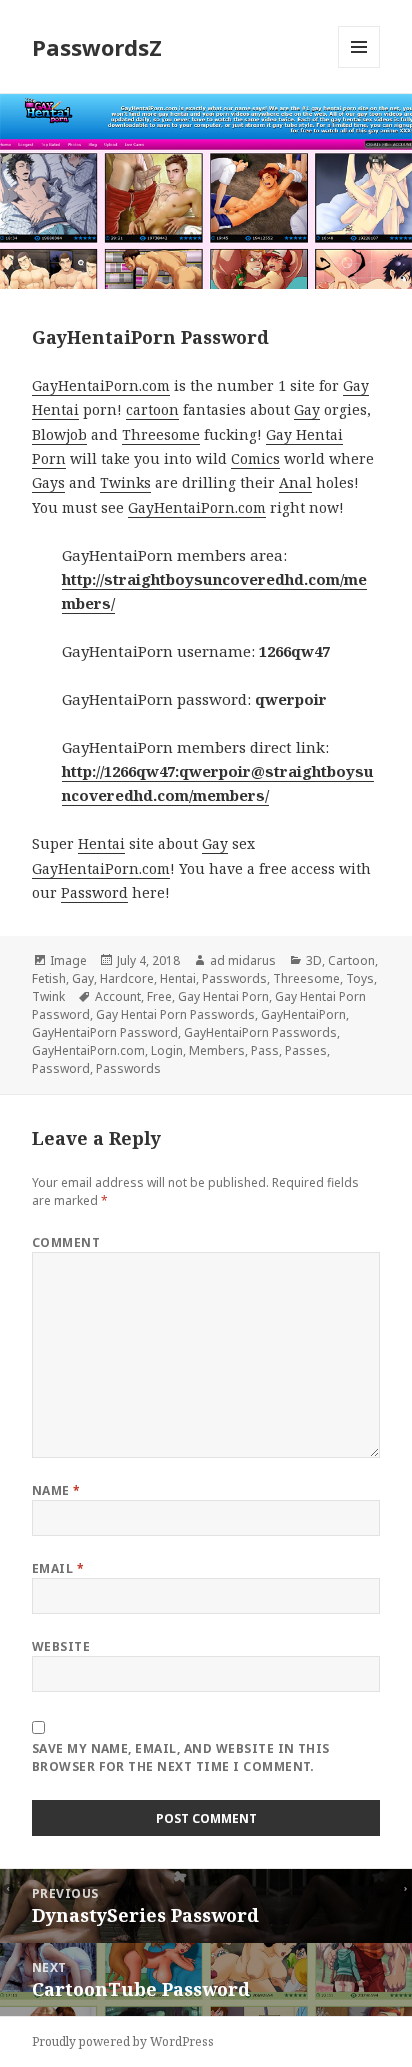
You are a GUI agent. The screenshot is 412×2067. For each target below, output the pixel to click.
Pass (265, 1050)
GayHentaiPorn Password (105, 1032)
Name (56, 1490)
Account (118, 996)
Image (68, 960)
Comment (66, 1242)
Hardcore (127, 978)
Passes (306, 1050)
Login (167, 1050)
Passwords (234, 978)
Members (217, 1050)
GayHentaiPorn (303, 1014)
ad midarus (243, 960)
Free (159, 996)
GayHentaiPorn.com (101, 385)
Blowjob (59, 434)
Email (58, 1568)
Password (94, 892)
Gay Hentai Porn (223, 996)
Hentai (55, 409)
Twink (48, 996)
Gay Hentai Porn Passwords (175, 1014)
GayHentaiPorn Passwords (260, 1032)
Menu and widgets (359, 67)
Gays (48, 482)
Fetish (49, 978)
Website (61, 1646)
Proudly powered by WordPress (123, 2041)
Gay (356, 385)
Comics (255, 458)
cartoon (152, 409)
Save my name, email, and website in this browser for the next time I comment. (181, 1757)
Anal (295, 482)
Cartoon (351, 960)
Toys (360, 978)
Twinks (125, 482)
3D (314, 960)
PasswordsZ (97, 47)
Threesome (161, 434)
